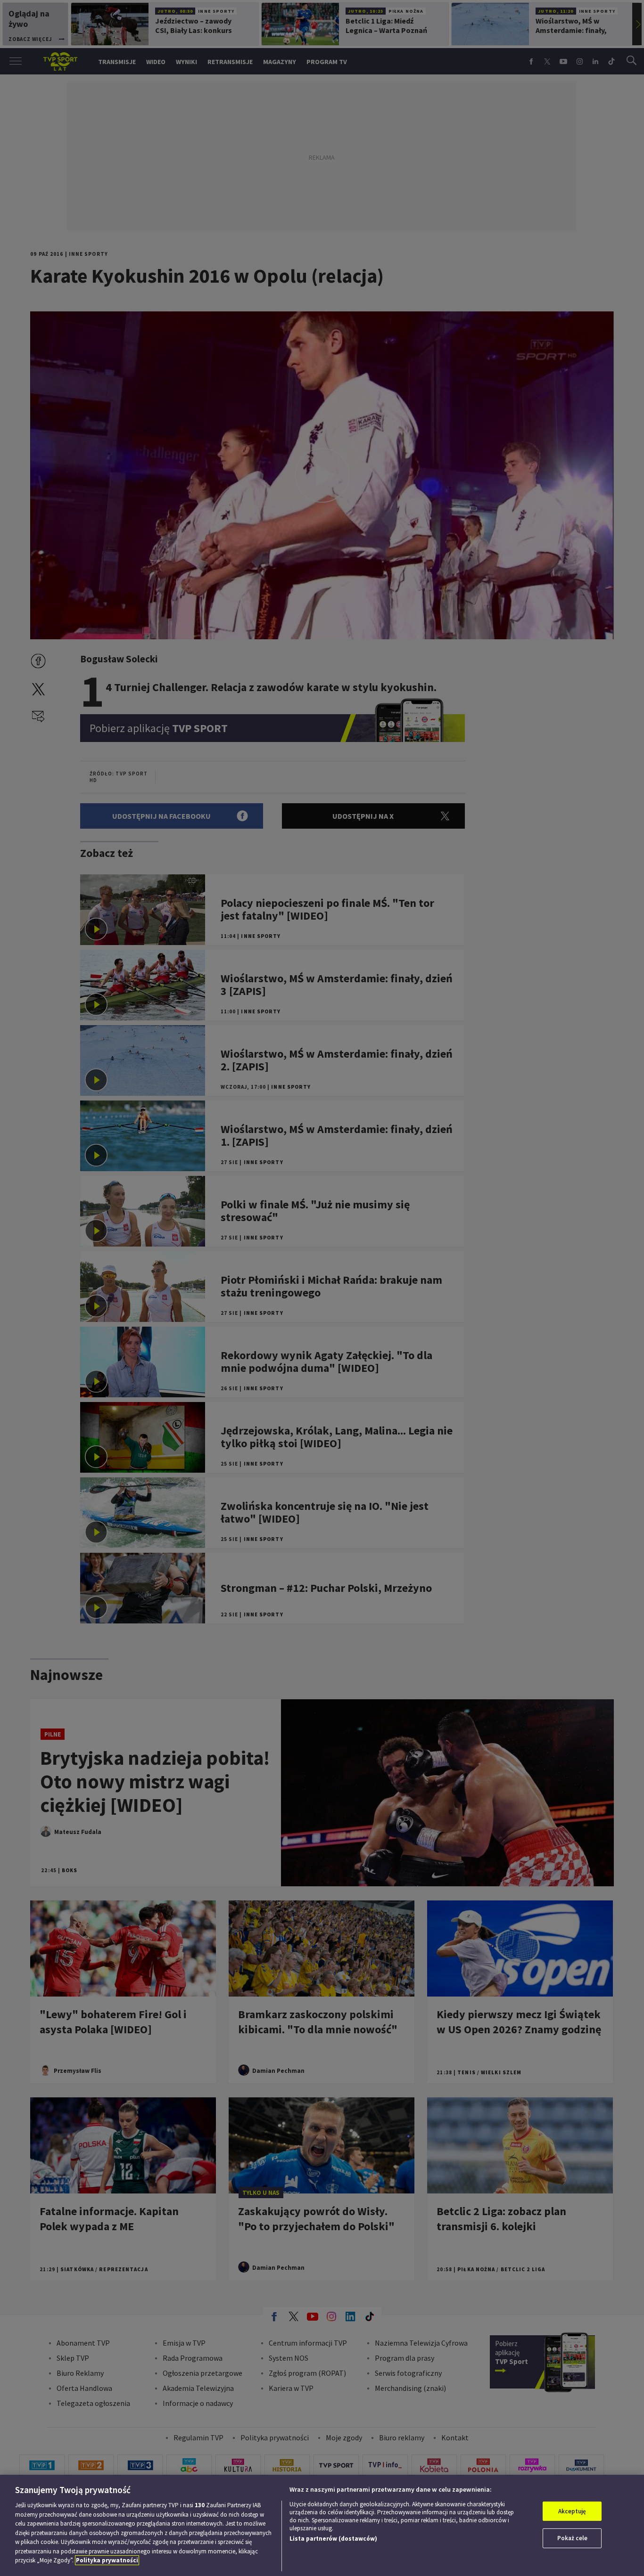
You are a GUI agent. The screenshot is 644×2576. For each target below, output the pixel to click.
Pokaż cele (572, 2538)
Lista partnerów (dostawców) (333, 2539)
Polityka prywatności (107, 2560)
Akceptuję (572, 2511)
